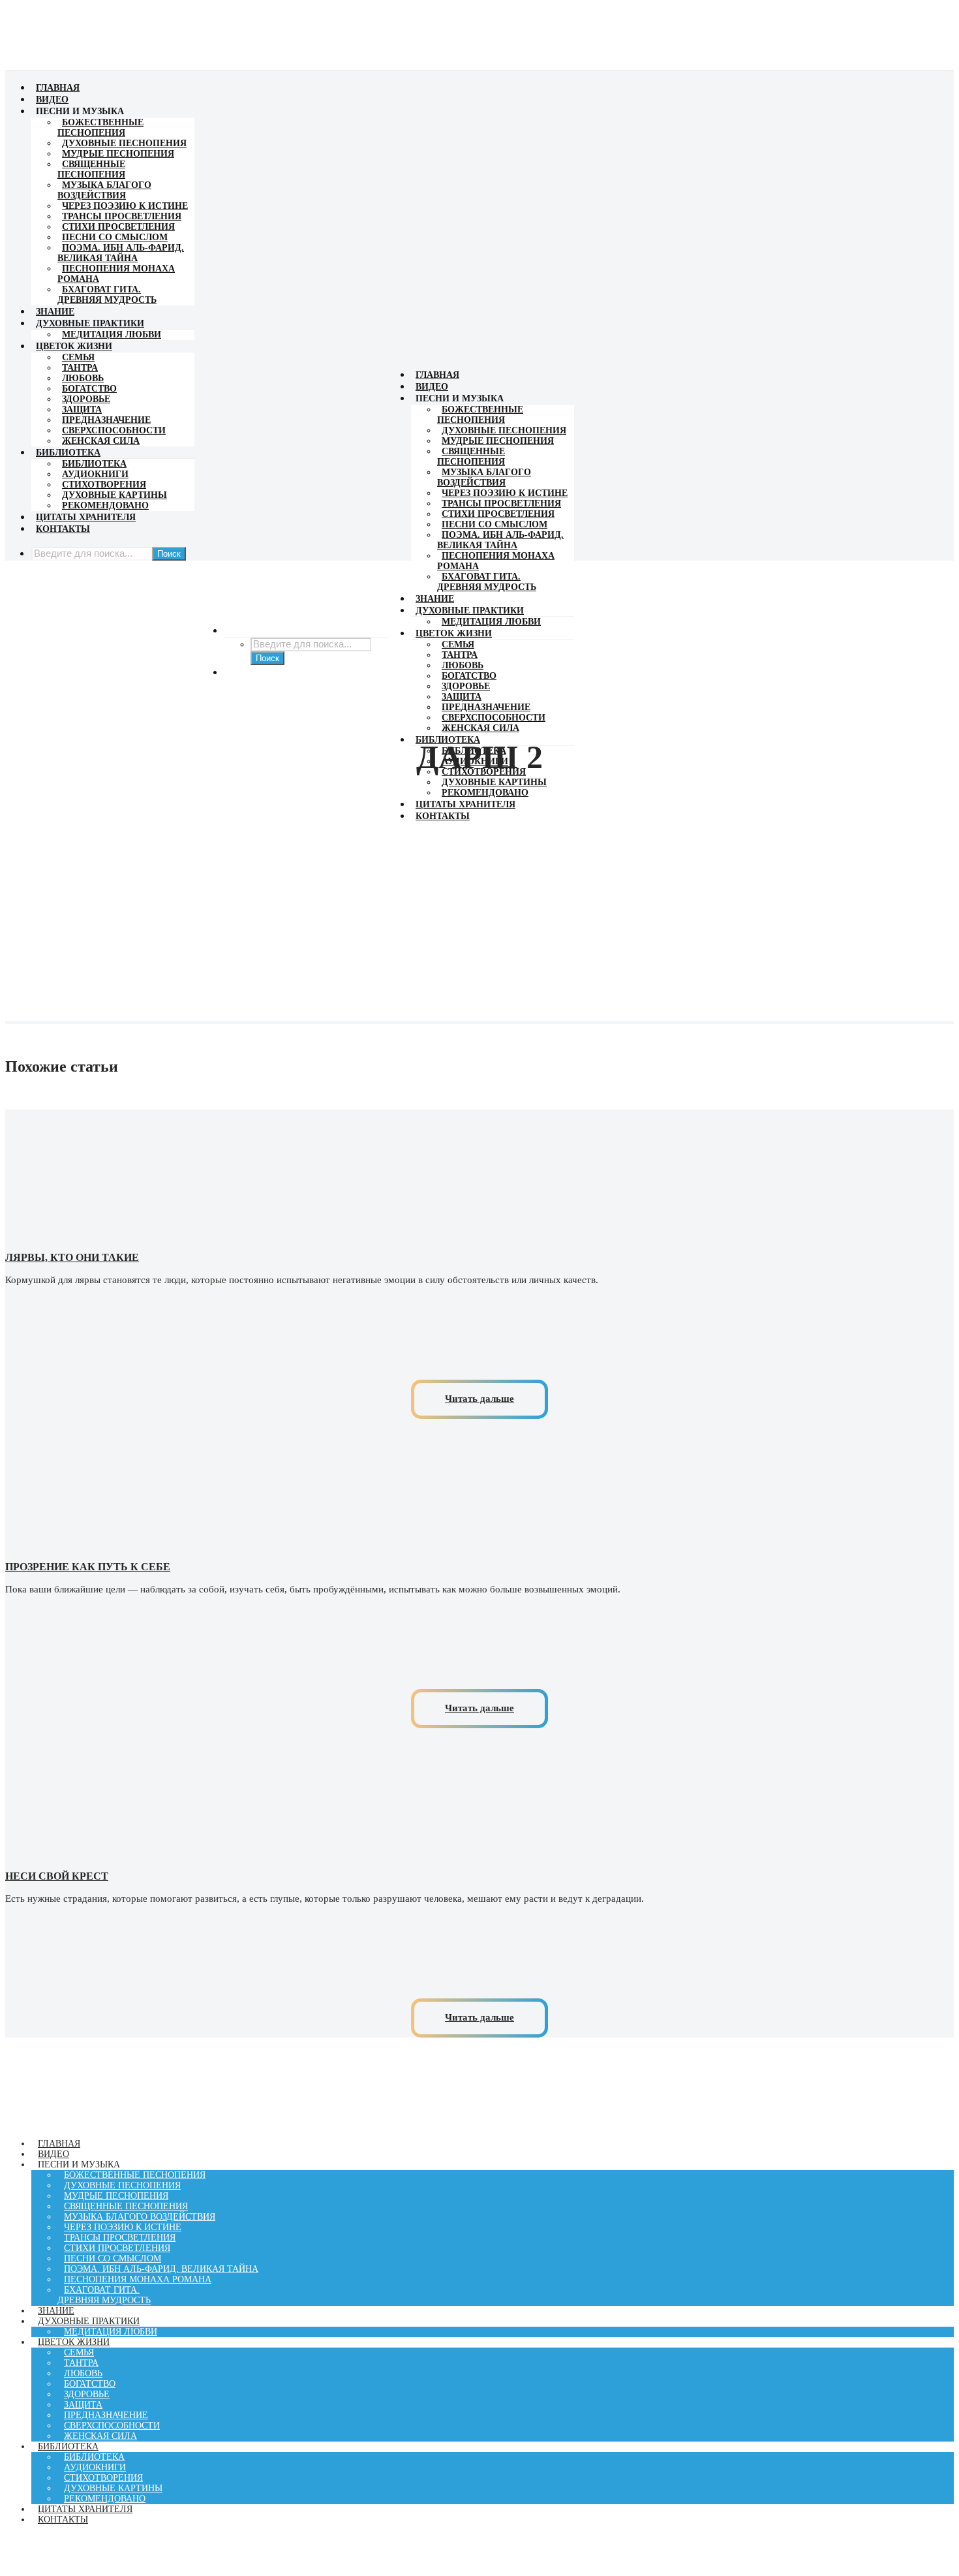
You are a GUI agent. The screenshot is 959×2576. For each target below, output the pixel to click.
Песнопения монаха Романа (138, 2279)
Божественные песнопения (100, 128)
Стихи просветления (118, 227)
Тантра (80, 368)
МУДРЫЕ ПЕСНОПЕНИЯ (118, 154)
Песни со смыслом (115, 237)
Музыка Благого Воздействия (104, 190)
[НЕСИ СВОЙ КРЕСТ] (479, 1855)
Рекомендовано (105, 505)
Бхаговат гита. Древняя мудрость (107, 295)
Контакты (63, 529)
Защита (82, 410)
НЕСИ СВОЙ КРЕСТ (57, 1876)
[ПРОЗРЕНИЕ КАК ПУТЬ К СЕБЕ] (479, 1546)
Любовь (83, 378)
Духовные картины (114, 495)
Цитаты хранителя (86, 517)
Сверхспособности (114, 430)
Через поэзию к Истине (125, 206)
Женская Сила (101, 441)
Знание (55, 312)
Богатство (89, 389)
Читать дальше (479, 1399)
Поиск (169, 554)
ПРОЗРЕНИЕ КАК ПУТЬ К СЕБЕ (88, 1567)
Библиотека (68, 453)
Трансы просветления (122, 216)
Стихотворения (104, 485)
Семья (78, 357)
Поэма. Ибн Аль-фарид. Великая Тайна (121, 253)
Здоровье (86, 399)
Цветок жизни (74, 346)
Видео (52, 100)
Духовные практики (90, 323)
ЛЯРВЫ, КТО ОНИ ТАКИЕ (72, 1257)
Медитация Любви (112, 334)
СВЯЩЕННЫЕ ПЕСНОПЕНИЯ (91, 169)
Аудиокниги (95, 474)
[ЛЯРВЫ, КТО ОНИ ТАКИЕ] (479, 1236)
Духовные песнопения (124, 143)
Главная (58, 88)
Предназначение (106, 420)
